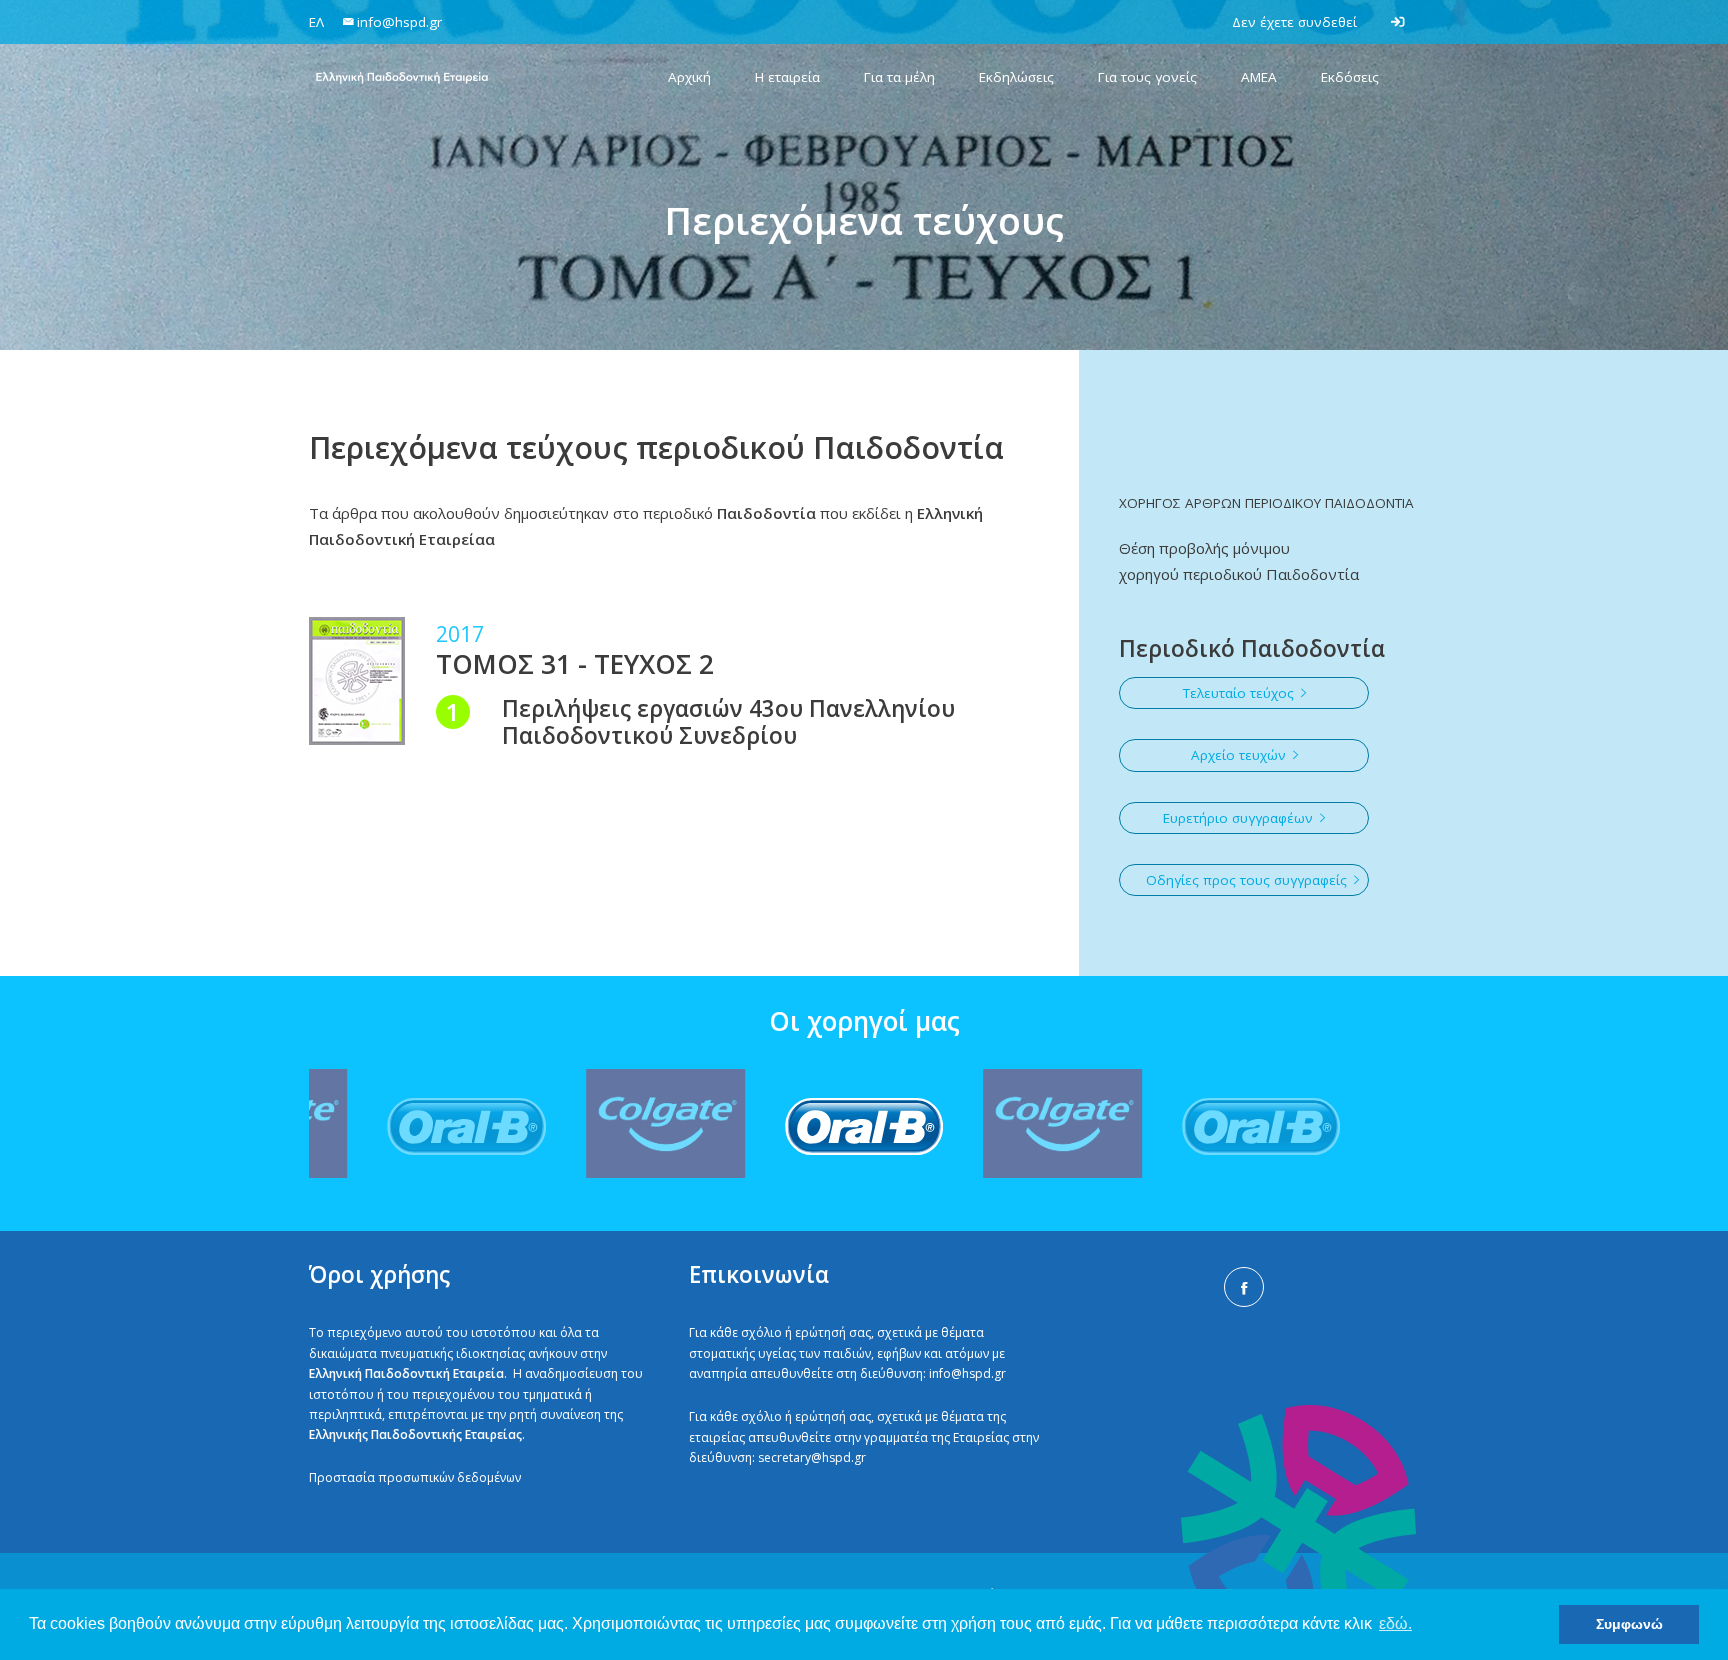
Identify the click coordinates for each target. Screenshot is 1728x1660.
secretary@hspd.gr (812, 1457)
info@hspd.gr (967, 1373)
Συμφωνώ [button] (1629, 1624)
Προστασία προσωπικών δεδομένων (415, 1477)
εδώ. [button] (1395, 1623)
